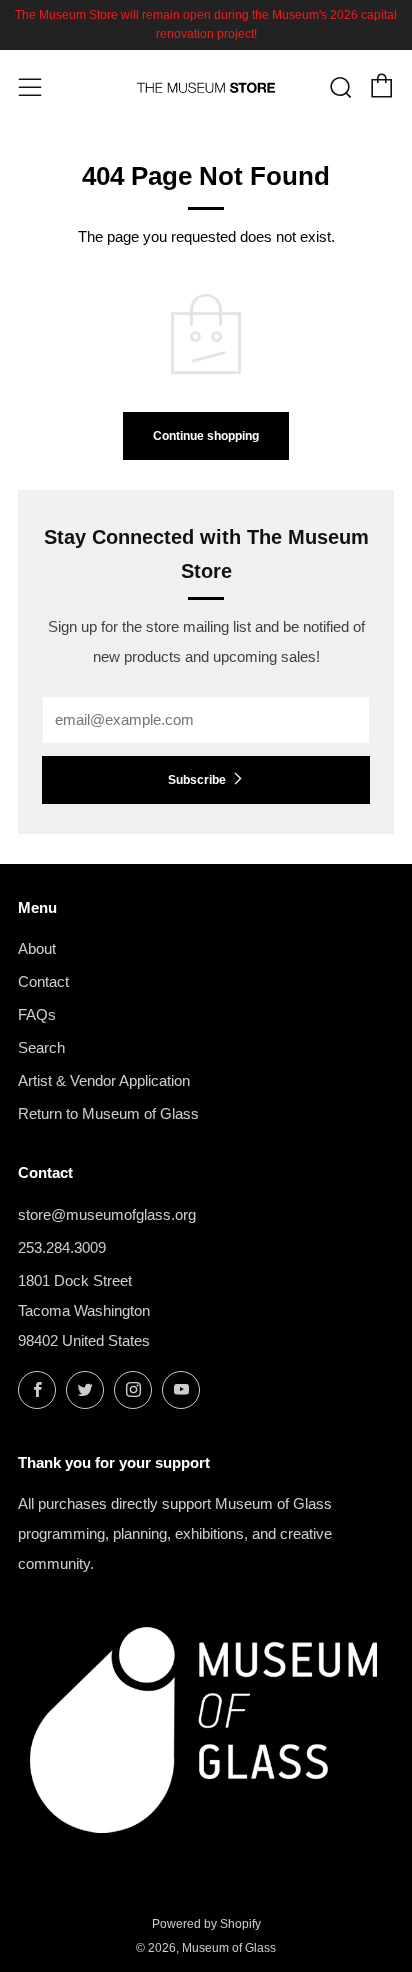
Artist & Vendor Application (104, 1080)
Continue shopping (206, 436)
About (37, 948)
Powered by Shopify (206, 1924)
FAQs (37, 1014)
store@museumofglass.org (107, 1214)
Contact (43, 981)
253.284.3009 (62, 1247)
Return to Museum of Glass (108, 1113)
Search (41, 1047)
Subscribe (197, 780)
